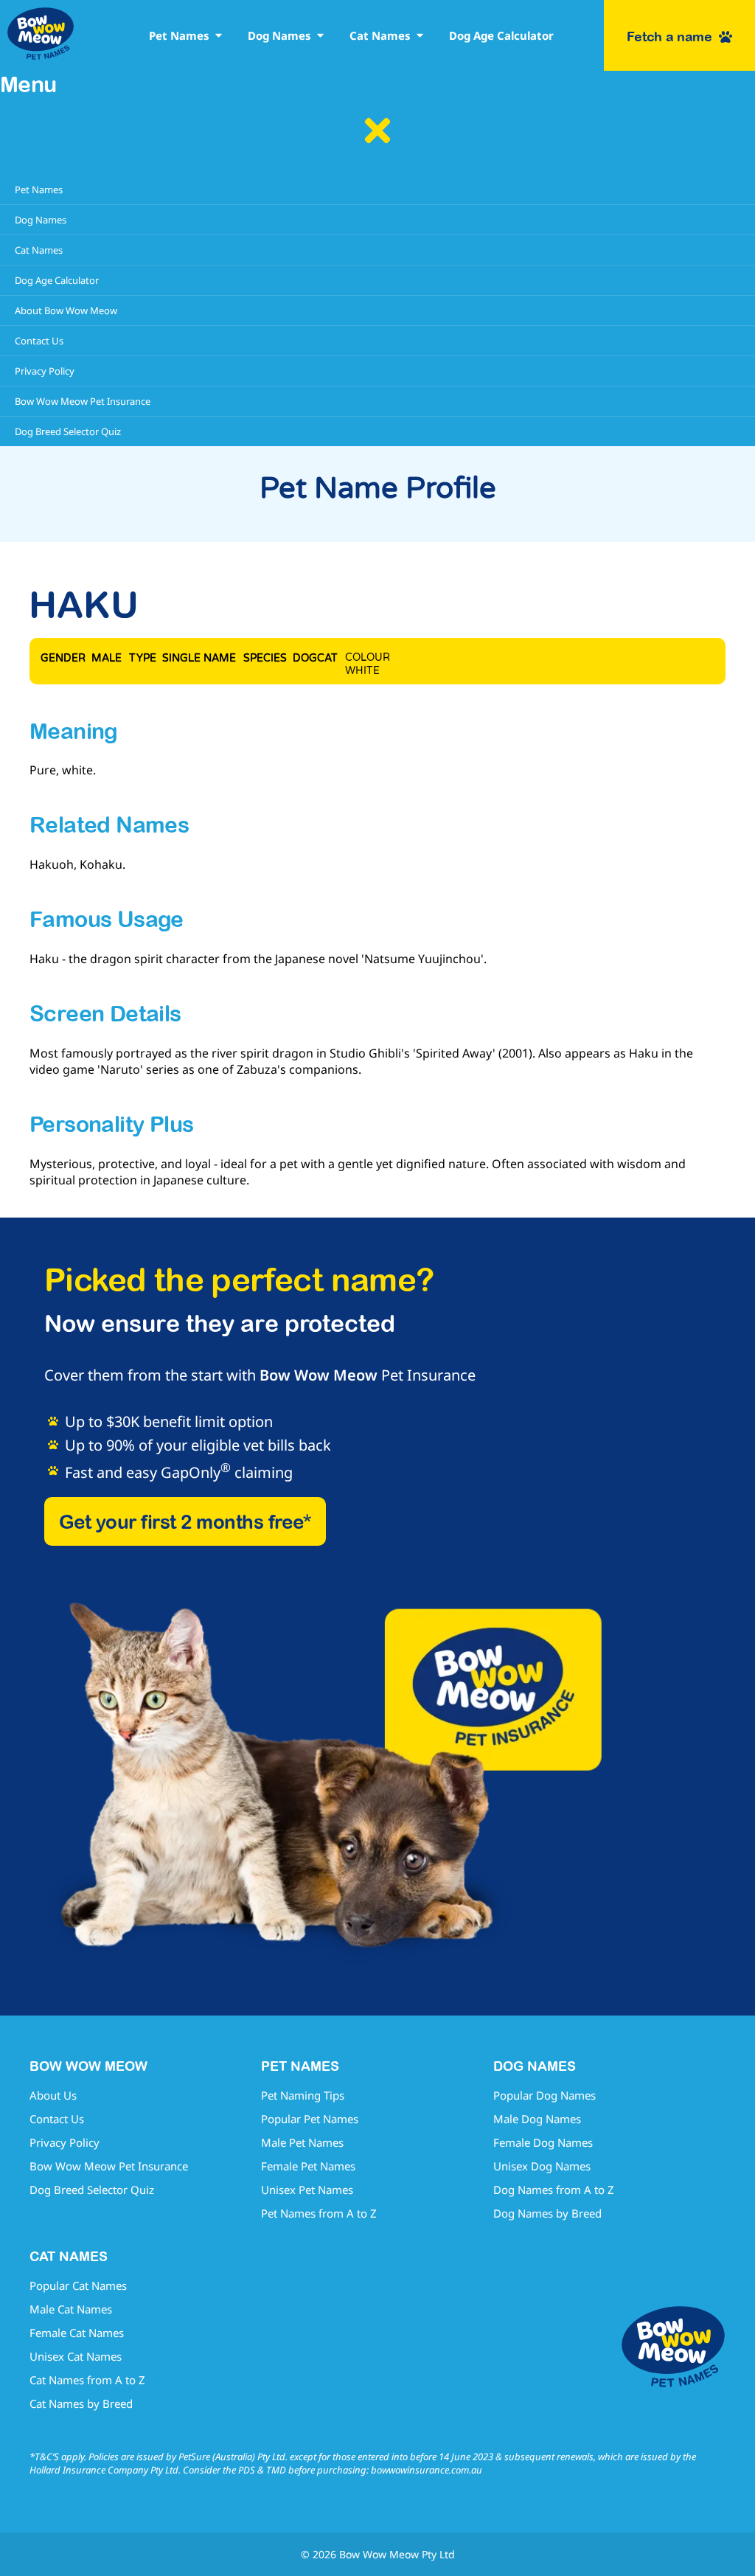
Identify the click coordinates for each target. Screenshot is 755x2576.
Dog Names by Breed (547, 2213)
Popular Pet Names (310, 2119)
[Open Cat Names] (420, 36)
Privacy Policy (65, 2142)
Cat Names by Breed (81, 2403)
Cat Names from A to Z (87, 2380)
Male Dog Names (537, 2119)
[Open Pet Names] (219, 36)
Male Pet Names (302, 2142)
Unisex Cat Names (76, 2356)
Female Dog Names (543, 2142)
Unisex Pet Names (307, 2190)
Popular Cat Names (78, 2285)
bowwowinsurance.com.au (427, 2470)
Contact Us (57, 2119)
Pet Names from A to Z (319, 2213)
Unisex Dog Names (542, 2166)
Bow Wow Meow (319, 1375)
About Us (53, 2095)
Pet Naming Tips (303, 2095)
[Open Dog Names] (320, 36)
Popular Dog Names (544, 2095)
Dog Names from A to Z (554, 2190)
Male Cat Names (71, 2309)
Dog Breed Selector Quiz (92, 2190)
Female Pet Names (308, 2166)
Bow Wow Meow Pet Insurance (109, 2166)
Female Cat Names (77, 2333)
